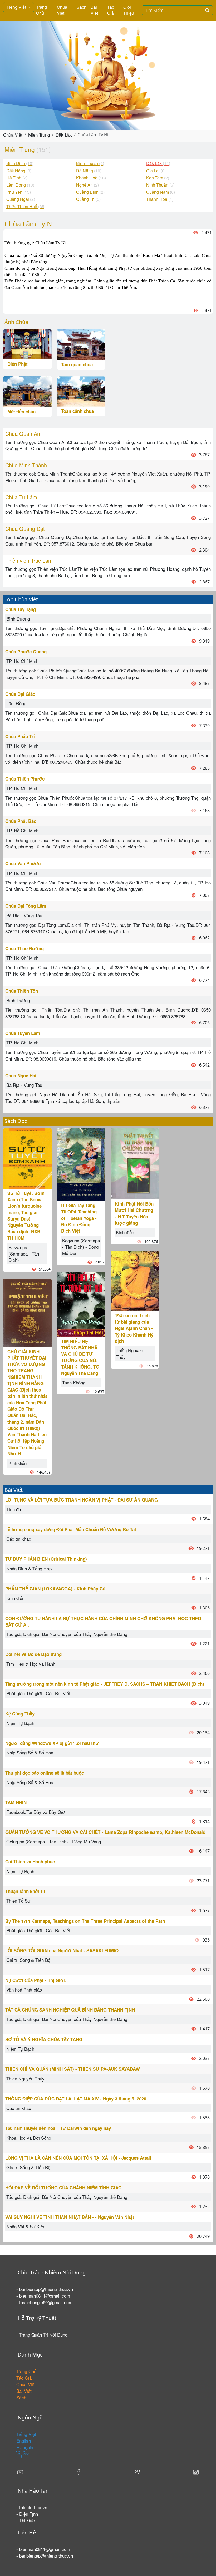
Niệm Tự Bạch (20, 1723)
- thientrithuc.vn (32, 2507)
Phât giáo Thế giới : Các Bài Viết (38, 1693)
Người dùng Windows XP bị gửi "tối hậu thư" (53, 1743)
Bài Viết (94, 10)
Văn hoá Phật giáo (24, 1990)
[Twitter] (137, 2471)
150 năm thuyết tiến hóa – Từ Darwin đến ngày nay (58, 2128)
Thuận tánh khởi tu (25, 1891)
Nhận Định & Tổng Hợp (29, 1569)
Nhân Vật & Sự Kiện (26, 2226)
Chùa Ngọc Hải (21, 1076)
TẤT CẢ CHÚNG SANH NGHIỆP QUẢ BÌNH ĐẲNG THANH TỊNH (70, 2010)
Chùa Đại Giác (20, 694)
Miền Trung (39, 135)
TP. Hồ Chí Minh (22, 661)
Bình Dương (18, 619)
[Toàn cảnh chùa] (81, 391)
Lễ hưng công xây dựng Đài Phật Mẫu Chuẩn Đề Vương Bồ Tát (71, 1529)
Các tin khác (19, 1539)
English (24, 2441)
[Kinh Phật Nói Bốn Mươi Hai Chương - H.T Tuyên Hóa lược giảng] (135, 1163)
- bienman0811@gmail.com (43, 2296)
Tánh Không (74, 1382)
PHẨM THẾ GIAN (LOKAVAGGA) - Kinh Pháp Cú (55, 1589)
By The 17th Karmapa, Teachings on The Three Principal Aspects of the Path (85, 1921)
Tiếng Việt (17, 7)
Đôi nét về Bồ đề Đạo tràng (33, 1654)
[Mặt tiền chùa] (27, 391)
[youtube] (20, 2471)
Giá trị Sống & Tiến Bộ (28, 1960)
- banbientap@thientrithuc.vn (45, 2289)
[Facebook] (79, 2471)
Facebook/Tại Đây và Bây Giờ (36, 1812)
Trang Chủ (41, 10)
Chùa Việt (62, 10)
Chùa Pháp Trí (20, 736)
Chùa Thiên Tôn (22, 991)
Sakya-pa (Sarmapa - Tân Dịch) (24, 1254)
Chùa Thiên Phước (25, 779)
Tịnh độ (14, 1509)
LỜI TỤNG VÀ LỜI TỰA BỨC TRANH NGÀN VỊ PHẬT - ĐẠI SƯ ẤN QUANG (82, 1500)
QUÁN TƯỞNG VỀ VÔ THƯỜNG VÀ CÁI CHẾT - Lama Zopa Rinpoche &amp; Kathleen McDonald (105, 1832)
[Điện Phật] (27, 344)
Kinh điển (18, 1463)
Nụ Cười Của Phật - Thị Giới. (36, 1980)
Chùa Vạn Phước (23, 863)
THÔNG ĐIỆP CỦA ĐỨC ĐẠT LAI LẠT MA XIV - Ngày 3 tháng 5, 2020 (76, 2099)
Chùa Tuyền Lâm (23, 1033)
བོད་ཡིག (23, 2454)
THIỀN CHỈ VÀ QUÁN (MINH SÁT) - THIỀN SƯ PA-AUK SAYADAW (73, 2069)
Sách (82, 7)
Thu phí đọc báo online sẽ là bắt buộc (45, 1773)
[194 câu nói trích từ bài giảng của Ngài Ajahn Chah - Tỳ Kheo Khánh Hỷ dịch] (135, 1280)
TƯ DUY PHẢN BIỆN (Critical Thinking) (46, 1559)
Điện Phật (18, 364)
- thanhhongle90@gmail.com (44, 2302)
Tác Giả (111, 10)
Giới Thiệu (129, 10)
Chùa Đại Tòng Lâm (26, 906)
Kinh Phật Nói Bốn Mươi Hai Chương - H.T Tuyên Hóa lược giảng (134, 1213)
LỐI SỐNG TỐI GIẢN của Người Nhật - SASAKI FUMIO (62, 1950)
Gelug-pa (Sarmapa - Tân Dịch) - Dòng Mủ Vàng (54, 1841)
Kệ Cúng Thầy (20, 1714)
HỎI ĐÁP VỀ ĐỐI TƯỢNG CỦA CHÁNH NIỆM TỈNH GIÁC (63, 2188)
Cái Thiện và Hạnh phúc (30, 1862)
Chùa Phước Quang (26, 652)
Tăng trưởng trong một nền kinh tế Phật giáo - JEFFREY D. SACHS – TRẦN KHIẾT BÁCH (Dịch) (105, 1684)
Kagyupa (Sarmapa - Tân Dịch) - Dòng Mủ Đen (81, 1247)
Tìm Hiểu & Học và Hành (31, 1664)
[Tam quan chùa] (81, 344)
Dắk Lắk (64, 135)
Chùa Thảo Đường (24, 948)
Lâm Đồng (16, 703)
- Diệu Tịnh (27, 2514)
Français (25, 2447)
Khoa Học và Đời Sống (29, 2138)
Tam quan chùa (77, 364)
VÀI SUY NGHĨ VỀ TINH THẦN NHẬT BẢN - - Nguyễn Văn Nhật (70, 2217)
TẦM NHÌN (16, 1802)
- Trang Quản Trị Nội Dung (42, 2335)
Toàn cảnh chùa (77, 411)
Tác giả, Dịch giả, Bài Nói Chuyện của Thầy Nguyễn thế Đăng (67, 1634)
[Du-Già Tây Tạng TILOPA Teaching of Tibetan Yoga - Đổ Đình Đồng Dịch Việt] (81, 1164)
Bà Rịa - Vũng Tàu (24, 915)
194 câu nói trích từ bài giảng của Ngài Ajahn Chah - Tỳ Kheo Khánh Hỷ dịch (134, 1328)
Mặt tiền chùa (21, 412)
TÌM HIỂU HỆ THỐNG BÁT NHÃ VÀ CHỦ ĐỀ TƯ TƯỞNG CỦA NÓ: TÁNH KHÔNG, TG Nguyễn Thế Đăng (80, 1357)
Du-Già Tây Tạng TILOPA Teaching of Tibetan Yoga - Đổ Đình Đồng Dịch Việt (79, 1218)
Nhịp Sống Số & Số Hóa (30, 1752)
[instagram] (196, 2471)
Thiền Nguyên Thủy (129, 1354)
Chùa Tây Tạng (21, 609)
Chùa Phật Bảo (21, 821)
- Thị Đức (26, 2520)
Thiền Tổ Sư (18, 1901)
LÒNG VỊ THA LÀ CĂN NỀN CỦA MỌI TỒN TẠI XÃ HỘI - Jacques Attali (78, 2158)
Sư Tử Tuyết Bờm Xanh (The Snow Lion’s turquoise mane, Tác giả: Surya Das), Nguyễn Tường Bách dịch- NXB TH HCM (26, 1216)
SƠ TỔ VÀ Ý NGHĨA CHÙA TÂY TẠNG (44, 2039)
